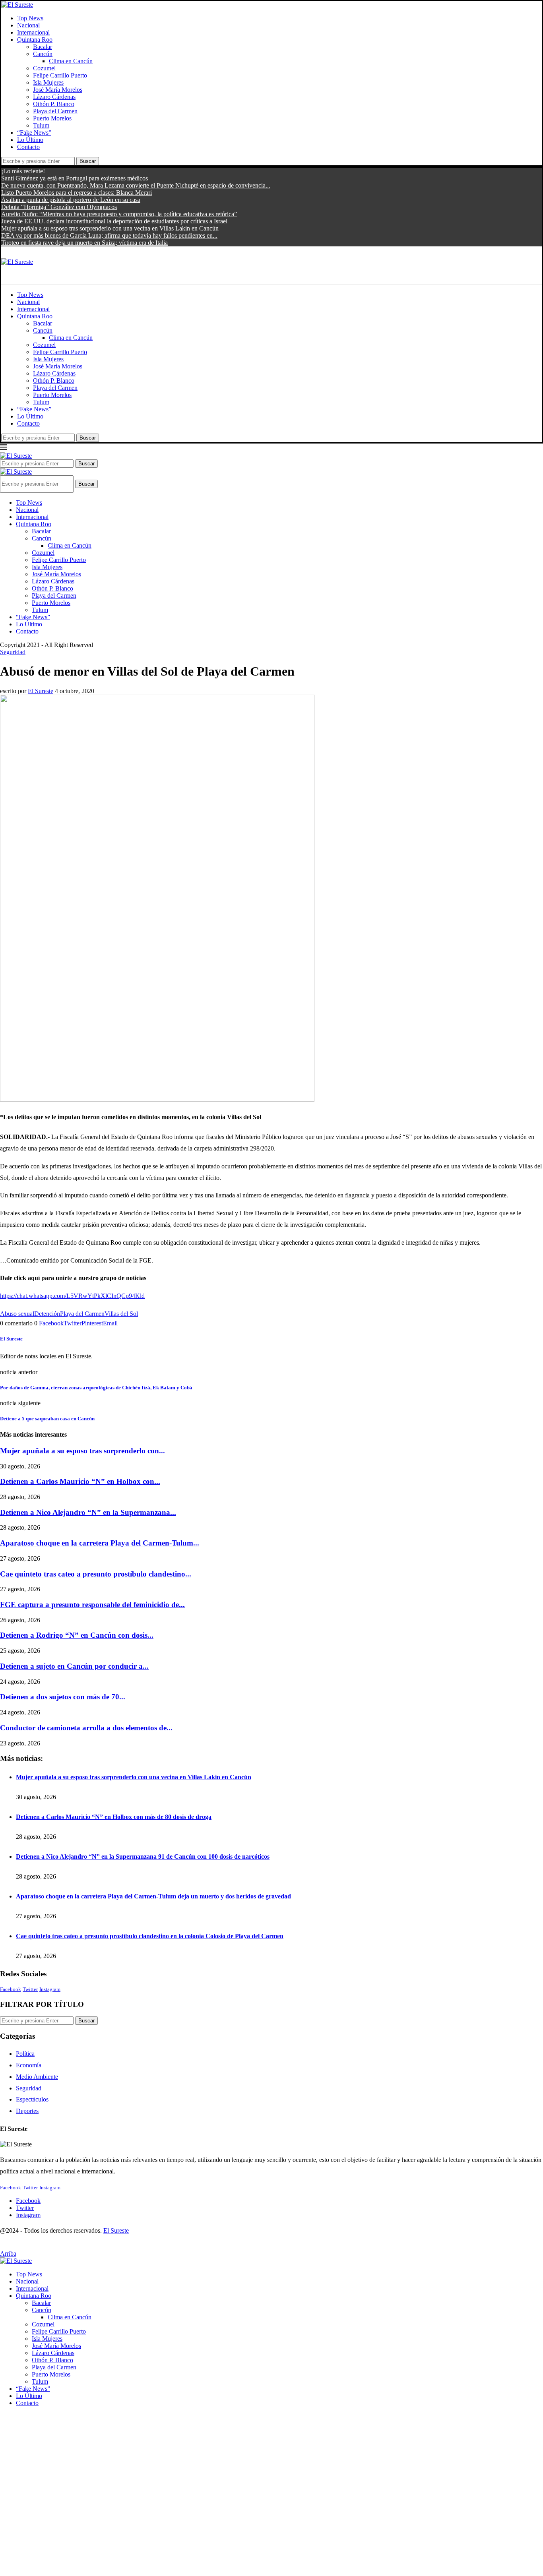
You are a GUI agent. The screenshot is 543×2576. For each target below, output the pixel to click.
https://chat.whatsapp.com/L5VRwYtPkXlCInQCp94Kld (72, 1296)
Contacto (28, 147)
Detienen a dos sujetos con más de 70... (63, 1697)
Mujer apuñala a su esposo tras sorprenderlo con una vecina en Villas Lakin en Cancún (110, 228)
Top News (30, 18)
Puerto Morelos (52, 118)
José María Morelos (58, 90)
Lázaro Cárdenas (54, 97)
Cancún (43, 54)
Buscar (88, 161)
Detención (47, 1314)
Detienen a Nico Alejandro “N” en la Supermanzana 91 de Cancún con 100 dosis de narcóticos (143, 1856)
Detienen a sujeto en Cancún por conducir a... (74, 1666)
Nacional (28, 25)
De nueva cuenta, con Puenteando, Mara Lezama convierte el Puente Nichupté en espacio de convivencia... (136, 185)
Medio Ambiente (37, 2077)
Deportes (27, 2111)
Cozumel (44, 68)
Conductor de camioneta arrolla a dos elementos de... (86, 1728)
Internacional (33, 32)
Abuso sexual (17, 1314)
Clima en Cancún (71, 61)
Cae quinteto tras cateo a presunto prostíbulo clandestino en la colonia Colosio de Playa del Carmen (150, 1936)
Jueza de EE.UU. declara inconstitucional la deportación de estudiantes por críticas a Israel (114, 221)
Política (25, 2054)
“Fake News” (34, 133)
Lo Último (30, 140)
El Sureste (41, 691)
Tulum (41, 125)
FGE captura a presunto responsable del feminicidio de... (92, 1605)
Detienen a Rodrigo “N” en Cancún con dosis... (77, 1635)
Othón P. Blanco (54, 104)
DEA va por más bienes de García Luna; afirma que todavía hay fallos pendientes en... (109, 235)
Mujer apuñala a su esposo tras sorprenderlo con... (82, 1451)
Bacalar (43, 47)
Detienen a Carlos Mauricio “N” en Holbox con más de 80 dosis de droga (114, 1817)
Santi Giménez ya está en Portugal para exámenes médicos (75, 178)
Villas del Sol (121, 1314)
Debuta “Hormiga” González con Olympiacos (59, 207)
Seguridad (29, 2088)
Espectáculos (32, 2099)
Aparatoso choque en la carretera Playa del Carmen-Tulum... (100, 1543)
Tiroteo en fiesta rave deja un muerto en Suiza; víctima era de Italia (84, 243)
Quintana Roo (35, 40)
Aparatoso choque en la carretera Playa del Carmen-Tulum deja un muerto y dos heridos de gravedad (153, 1896)
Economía (29, 2065)
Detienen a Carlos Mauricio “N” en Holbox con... (80, 1481)
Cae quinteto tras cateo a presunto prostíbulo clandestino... (96, 1574)
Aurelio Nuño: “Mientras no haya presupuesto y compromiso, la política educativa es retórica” (119, 214)
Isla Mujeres (48, 82)
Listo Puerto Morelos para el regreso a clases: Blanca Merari (77, 193)
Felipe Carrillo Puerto (60, 75)
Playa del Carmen (55, 111)
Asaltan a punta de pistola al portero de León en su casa (71, 200)
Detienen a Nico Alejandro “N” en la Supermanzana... (88, 1512)
